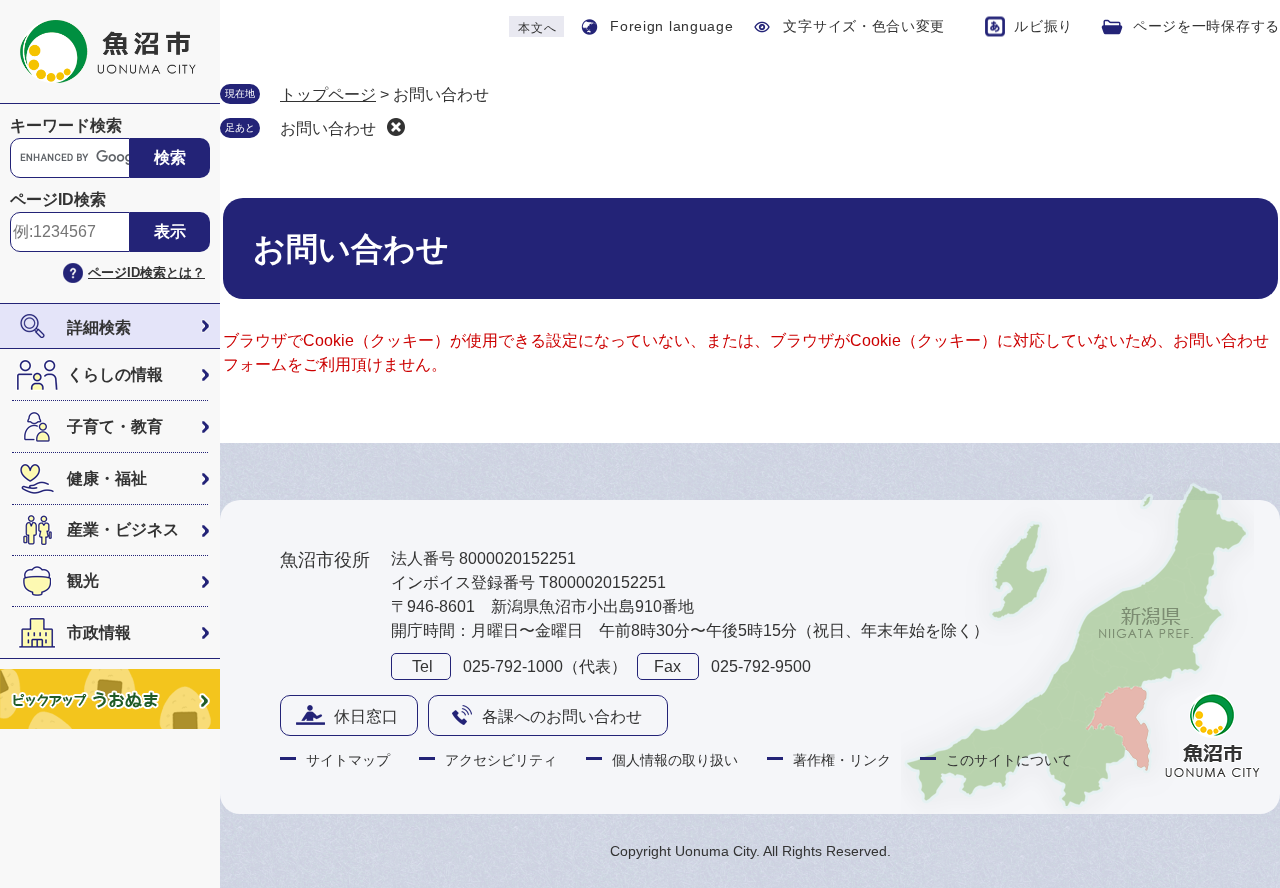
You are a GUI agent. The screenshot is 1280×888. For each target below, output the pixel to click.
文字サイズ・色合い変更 (864, 26)
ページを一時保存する (1206, 26)
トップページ (328, 94)
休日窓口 (366, 716)
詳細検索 (99, 327)
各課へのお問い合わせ (562, 716)
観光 (83, 580)
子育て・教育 (115, 426)
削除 (396, 127)
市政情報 (99, 632)
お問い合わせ (328, 128)
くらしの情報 (115, 374)
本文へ (537, 28)
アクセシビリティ (501, 760)
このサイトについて (1009, 760)
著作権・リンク (842, 760)
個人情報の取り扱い (675, 760)
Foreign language (671, 26)
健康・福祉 (107, 478)
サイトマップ (348, 760)
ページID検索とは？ (146, 272)
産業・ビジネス (123, 529)
